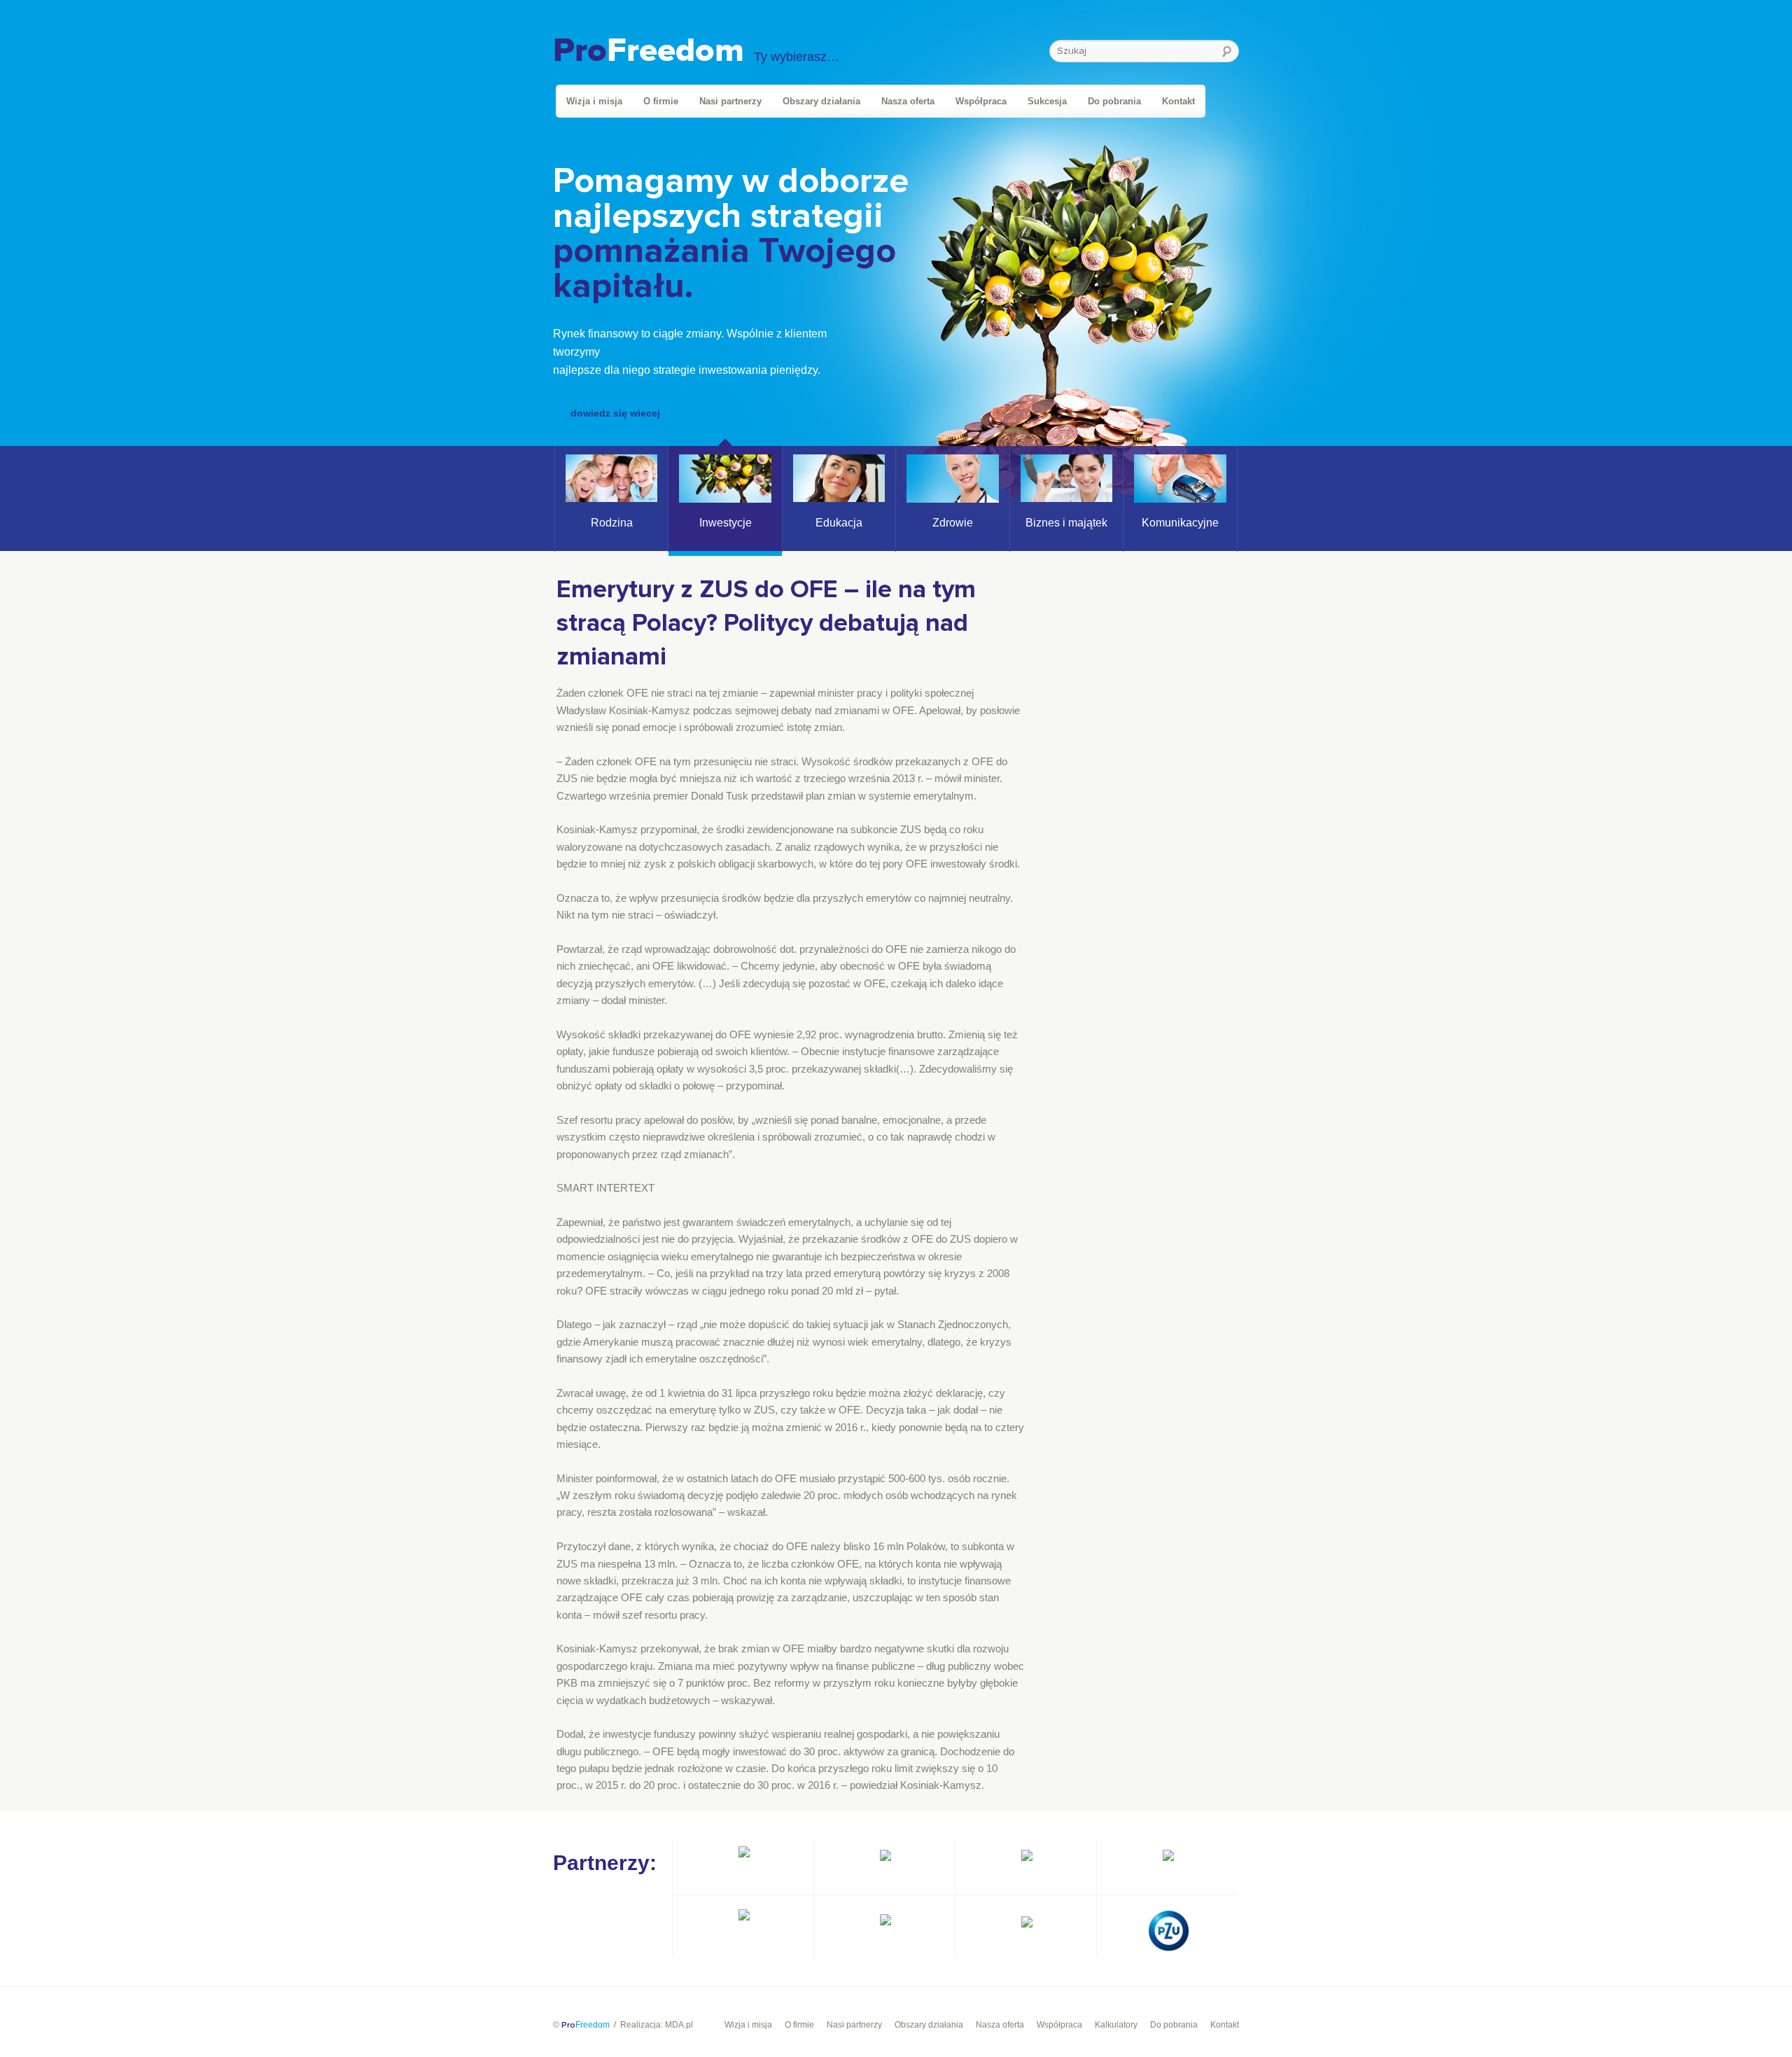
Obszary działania (821, 101)
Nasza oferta (908, 101)
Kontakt (1178, 101)
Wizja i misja (594, 101)
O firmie (661, 101)
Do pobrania (1114, 101)
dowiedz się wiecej (615, 413)
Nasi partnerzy (730, 101)
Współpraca (981, 101)
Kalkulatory (1116, 2025)
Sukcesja (1047, 101)
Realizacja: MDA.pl (657, 2025)
